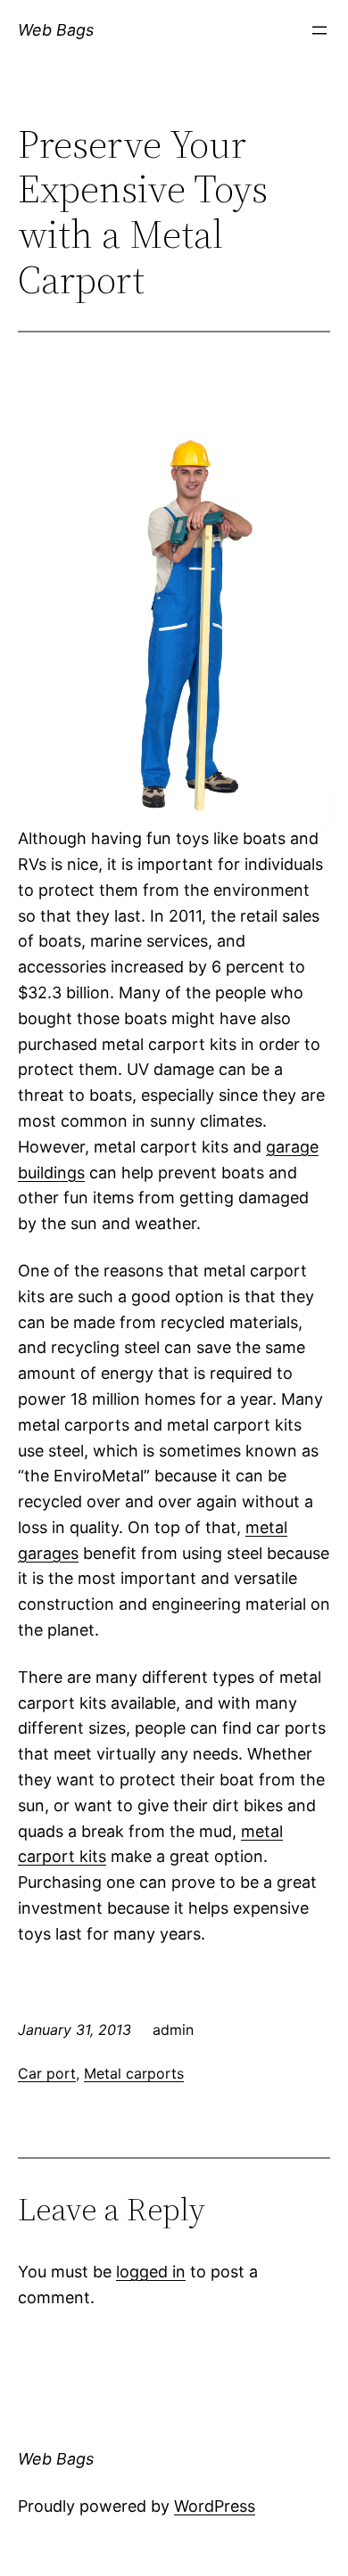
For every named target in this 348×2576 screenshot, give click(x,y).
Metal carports (134, 2073)
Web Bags (56, 30)
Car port (47, 2073)
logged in (151, 2272)
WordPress (215, 2506)
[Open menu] (319, 30)
